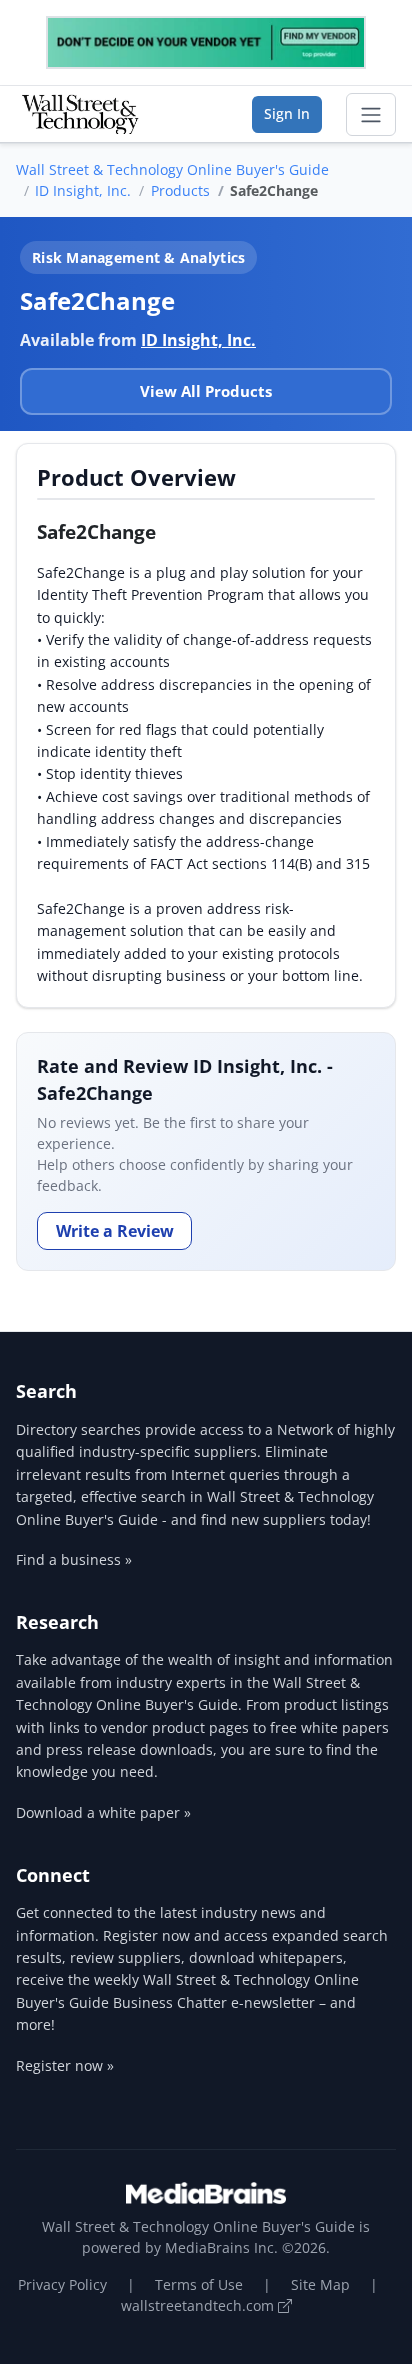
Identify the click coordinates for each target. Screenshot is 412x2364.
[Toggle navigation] (371, 115)
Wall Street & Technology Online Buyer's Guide (172, 169)
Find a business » (74, 1559)
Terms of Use (199, 2284)
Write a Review (115, 1231)
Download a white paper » (103, 1812)
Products (180, 190)
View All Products (206, 391)
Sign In (287, 113)
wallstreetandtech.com (199, 2305)
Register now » (65, 2065)
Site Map (320, 2284)
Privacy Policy (62, 2284)
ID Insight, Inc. (83, 190)
